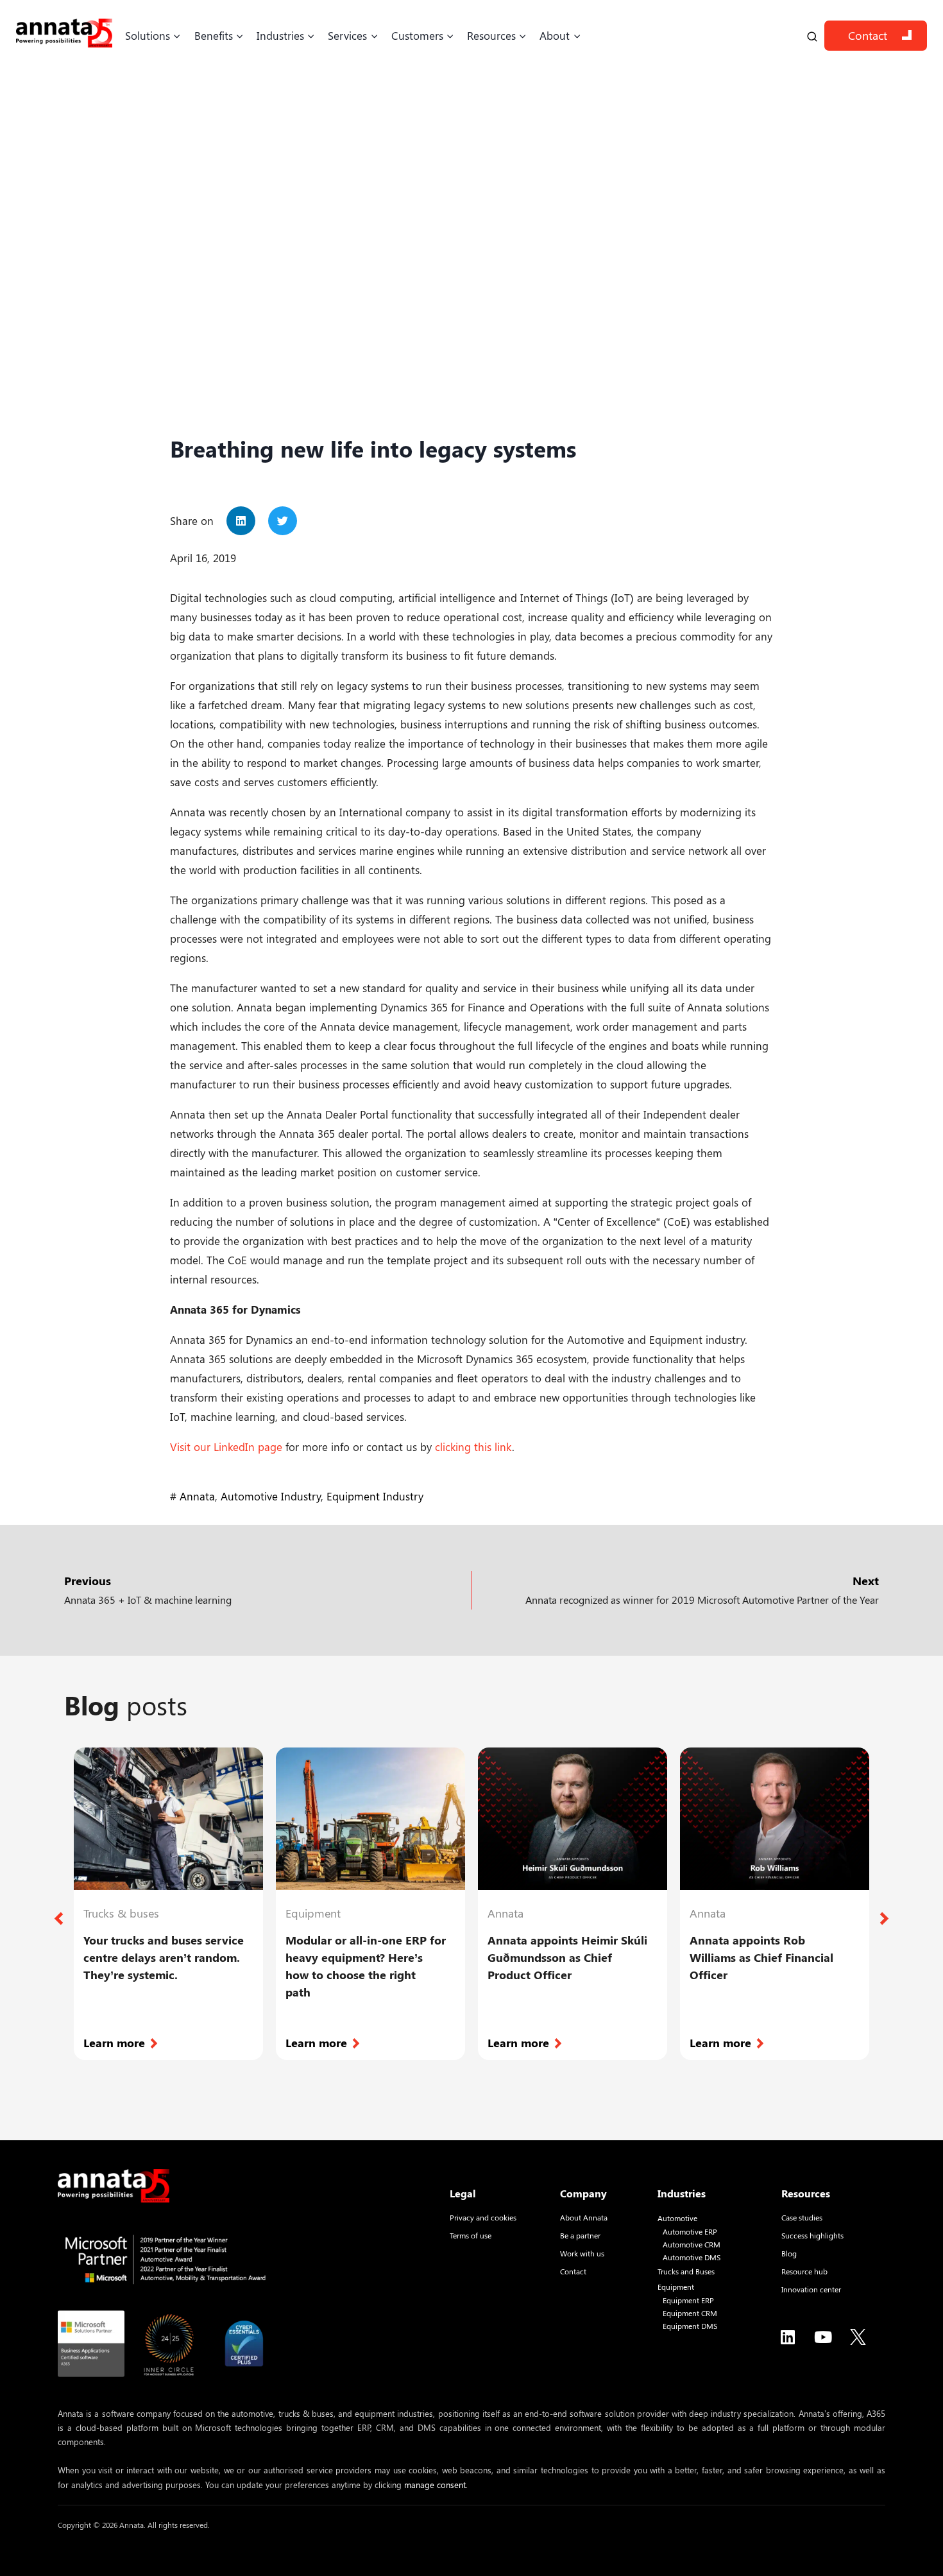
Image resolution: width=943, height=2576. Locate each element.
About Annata (584, 2217)
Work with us (582, 2253)
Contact (868, 35)
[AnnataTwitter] (858, 2337)
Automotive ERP (690, 2232)
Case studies (802, 2217)
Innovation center (811, 2289)
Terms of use (471, 2235)
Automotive (677, 2218)
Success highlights (812, 2235)
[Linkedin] (788, 2337)
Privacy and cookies (483, 2217)
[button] (241, 521)
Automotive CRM (692, 2245)
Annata (197, 1496)
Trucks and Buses (686, 2271)
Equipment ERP (688, 2300)
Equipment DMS (690, 2326)
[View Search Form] (812, 36)
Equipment (676, 2287)
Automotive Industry (271, 1496)
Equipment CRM (690, 2313)
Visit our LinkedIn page (226, 1447)
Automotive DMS (692, 2257)
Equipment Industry (375, 1496)
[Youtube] (823, 2337)
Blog (789, 2253)
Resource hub (804, 2271)
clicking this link (473, 1447)
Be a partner (580, 2235)
